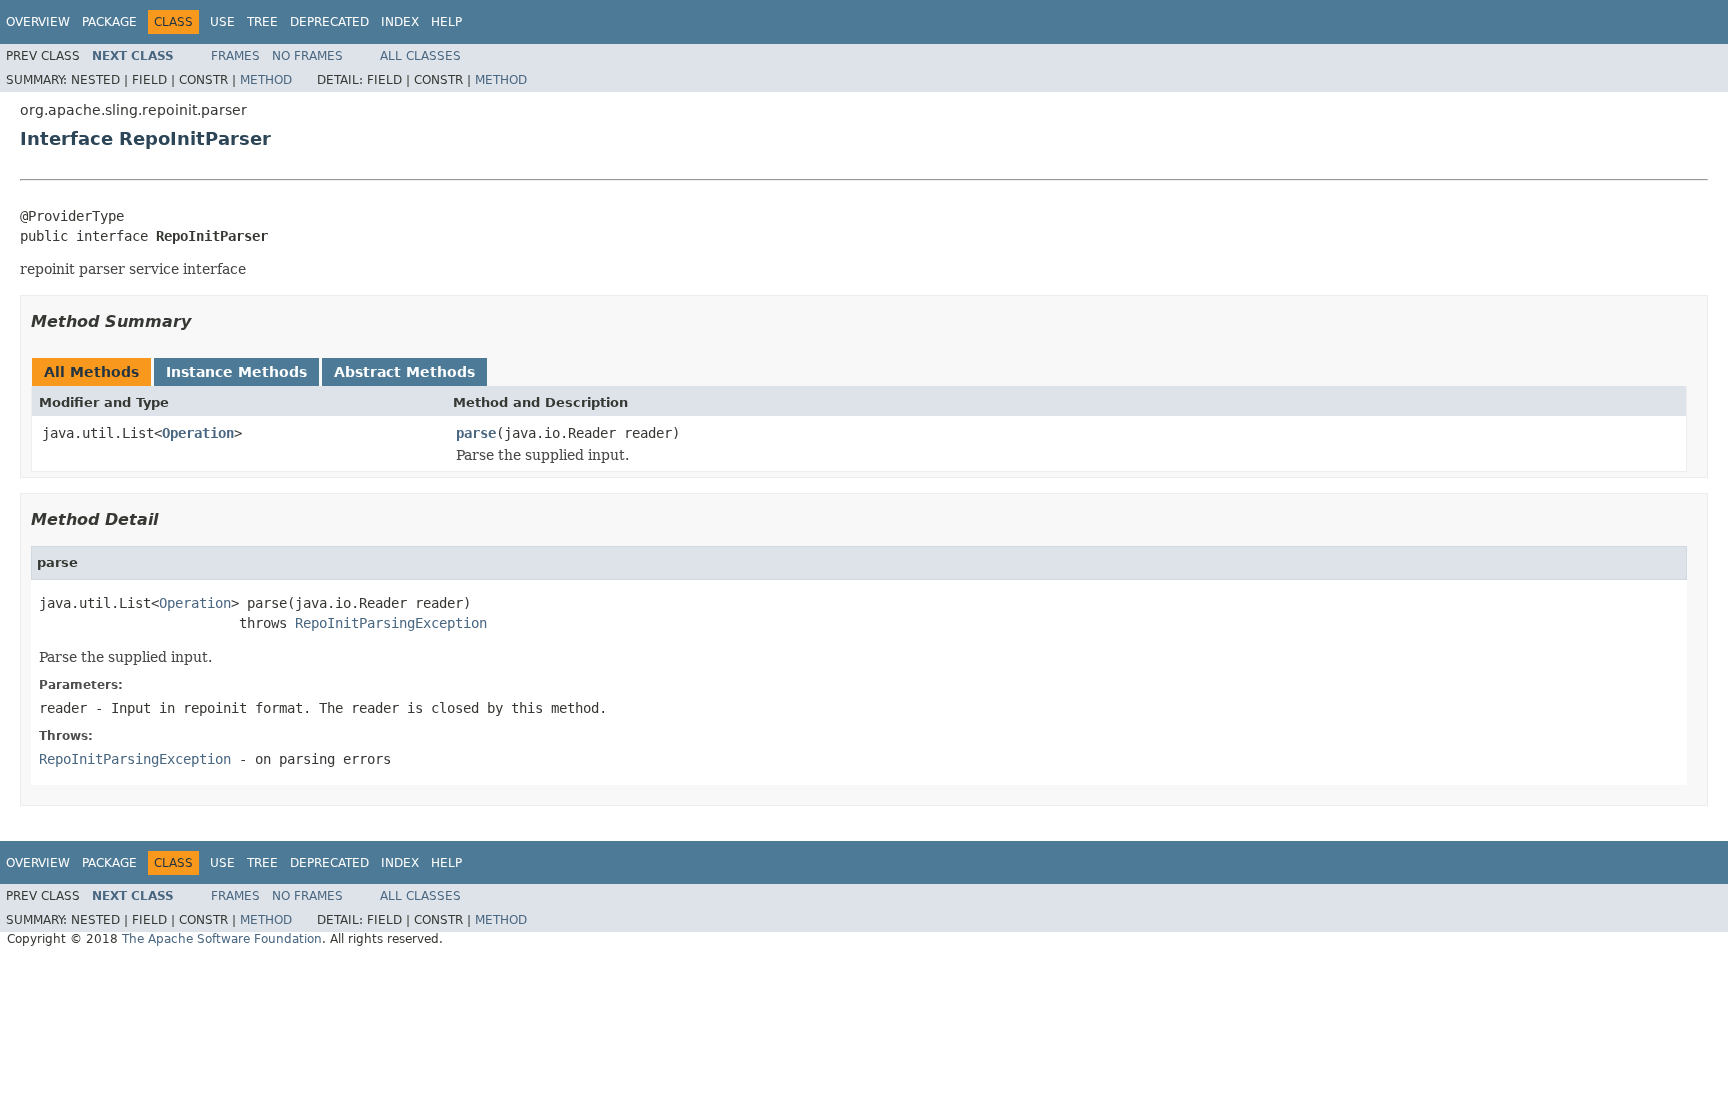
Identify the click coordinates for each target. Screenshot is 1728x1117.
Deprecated (329, 22)
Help (446, 22)
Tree (262, 22)
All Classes (420, 56)
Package (109, 22)
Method (266, 80)
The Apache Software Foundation (222, 939)
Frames (235, 56)
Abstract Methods (404, 372)
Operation (198, 433)
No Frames (307, 56)
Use (222, 22)
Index (400, 22)
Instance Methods (236, 372)
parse (476, 433)
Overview (38, 22)
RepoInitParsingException (391, 623)
